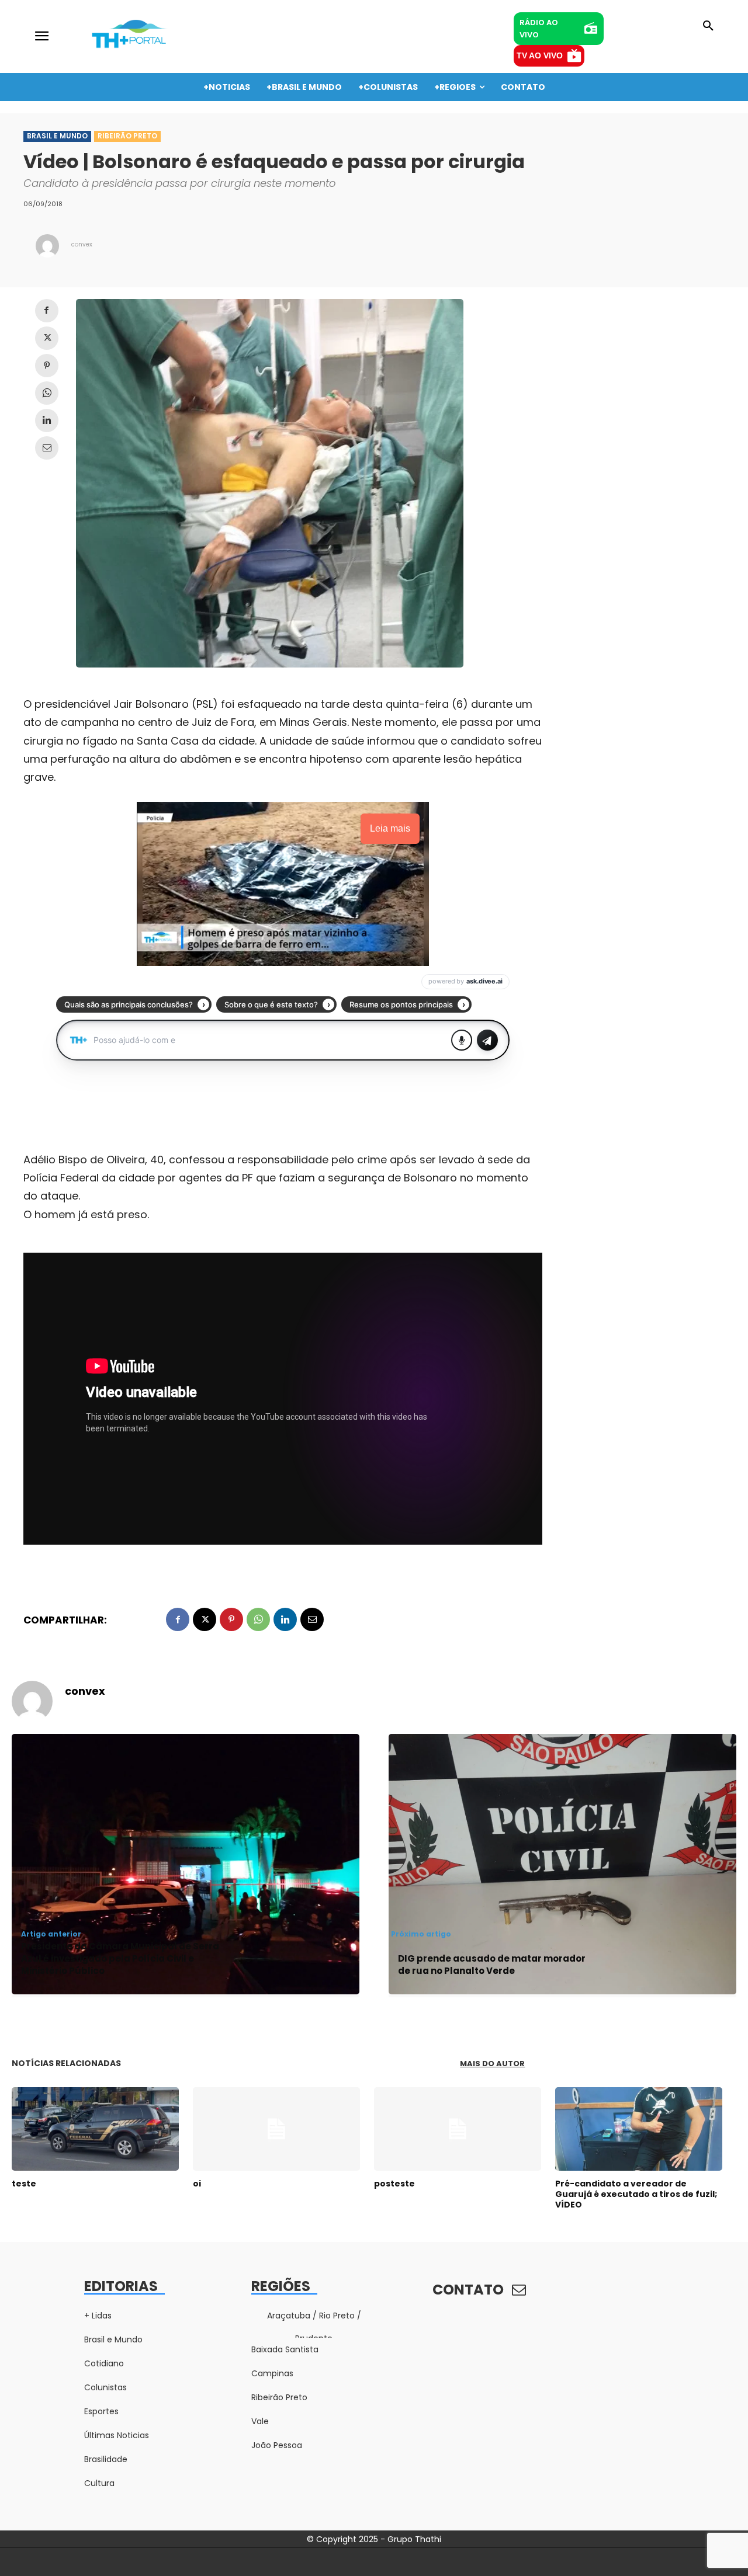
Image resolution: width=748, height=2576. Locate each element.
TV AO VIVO (540, 55)
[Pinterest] (47, 366)
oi (197, 2184)
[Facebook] (47, 311)
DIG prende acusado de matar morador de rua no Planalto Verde (492, 1965)
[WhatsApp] (47, 393)
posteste (394, 2184)
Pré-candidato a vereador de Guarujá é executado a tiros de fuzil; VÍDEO (636, 2194)
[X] (47, 338)
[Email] (47, 448)
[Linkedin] (47, 420)
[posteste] (458, 2129)
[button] (708, 26)
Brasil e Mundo (57, 136)
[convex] (47, 246)
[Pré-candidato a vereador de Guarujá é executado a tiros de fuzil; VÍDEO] (639, 2129)
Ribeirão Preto (127, 136)
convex (82, 244)
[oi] (276, 2129)
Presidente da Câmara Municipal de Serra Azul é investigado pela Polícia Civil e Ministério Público (120, 1958)
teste (24, 2184)
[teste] (95, 2129)
